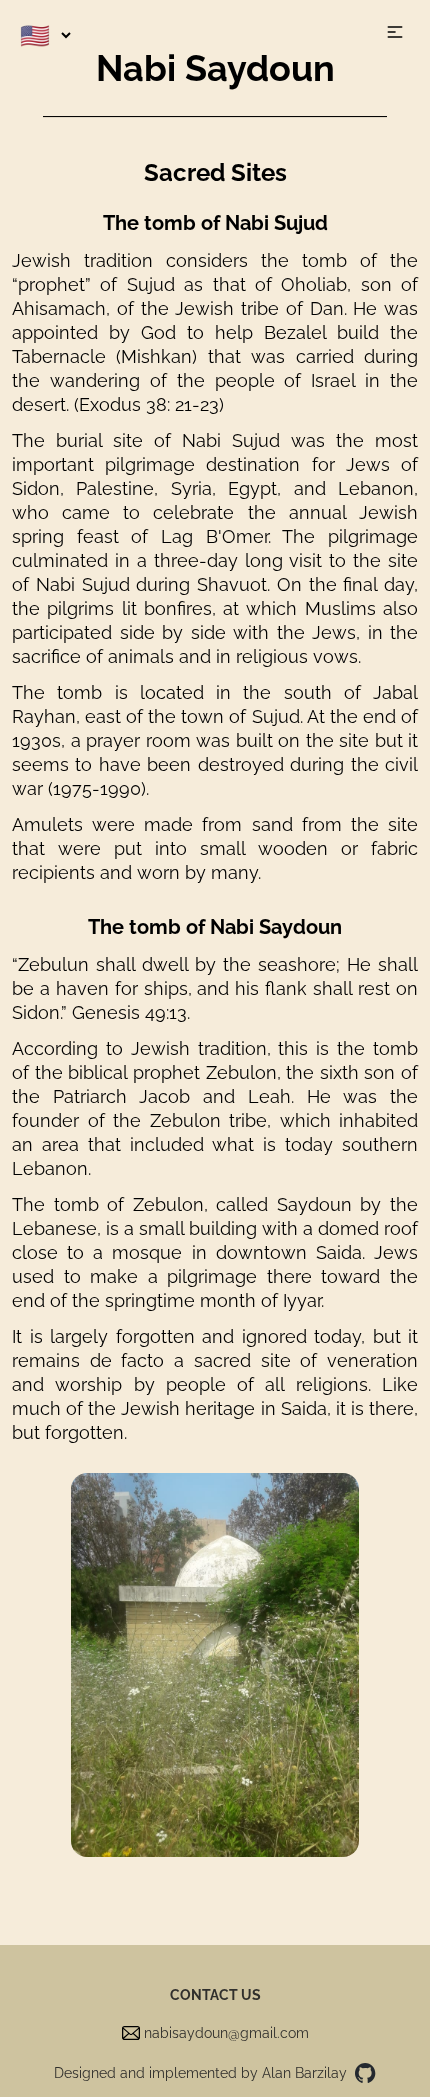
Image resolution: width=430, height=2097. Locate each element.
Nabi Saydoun (215, 68)
